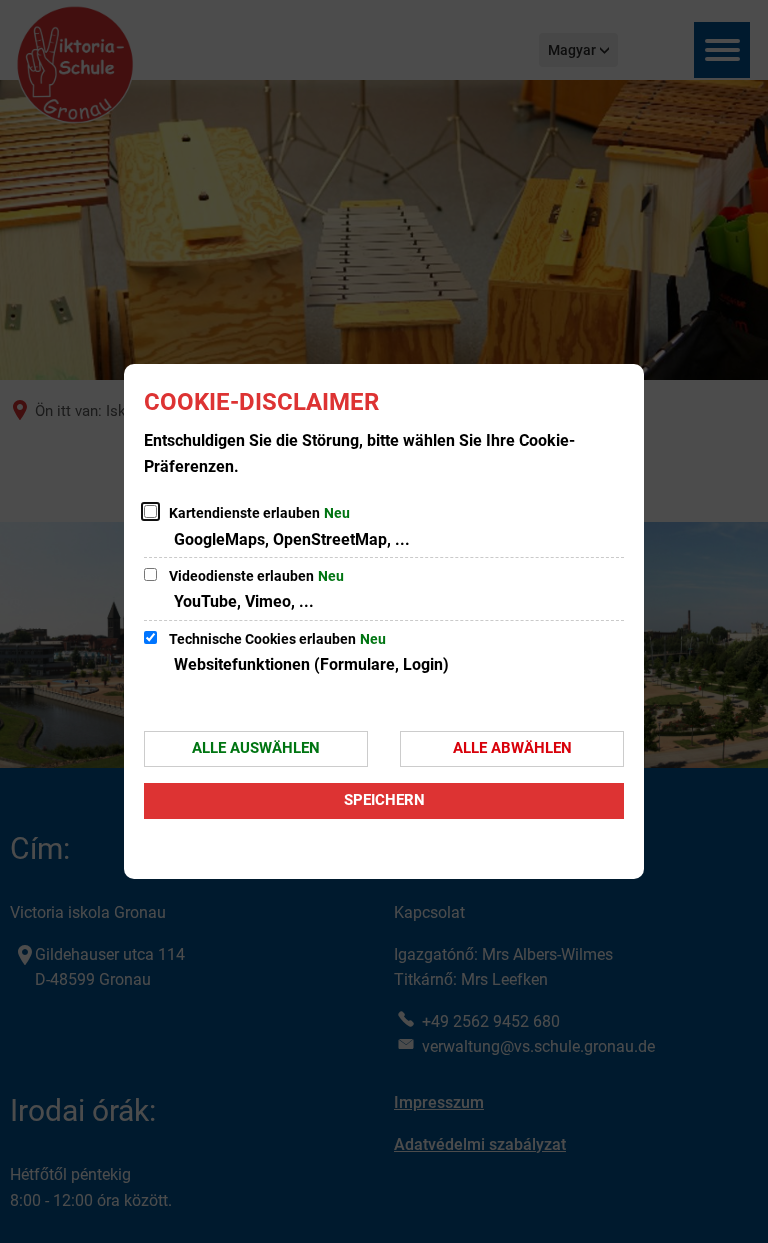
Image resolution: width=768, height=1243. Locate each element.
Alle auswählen (256, 748)
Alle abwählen (512, 748)
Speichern (384, 800)
